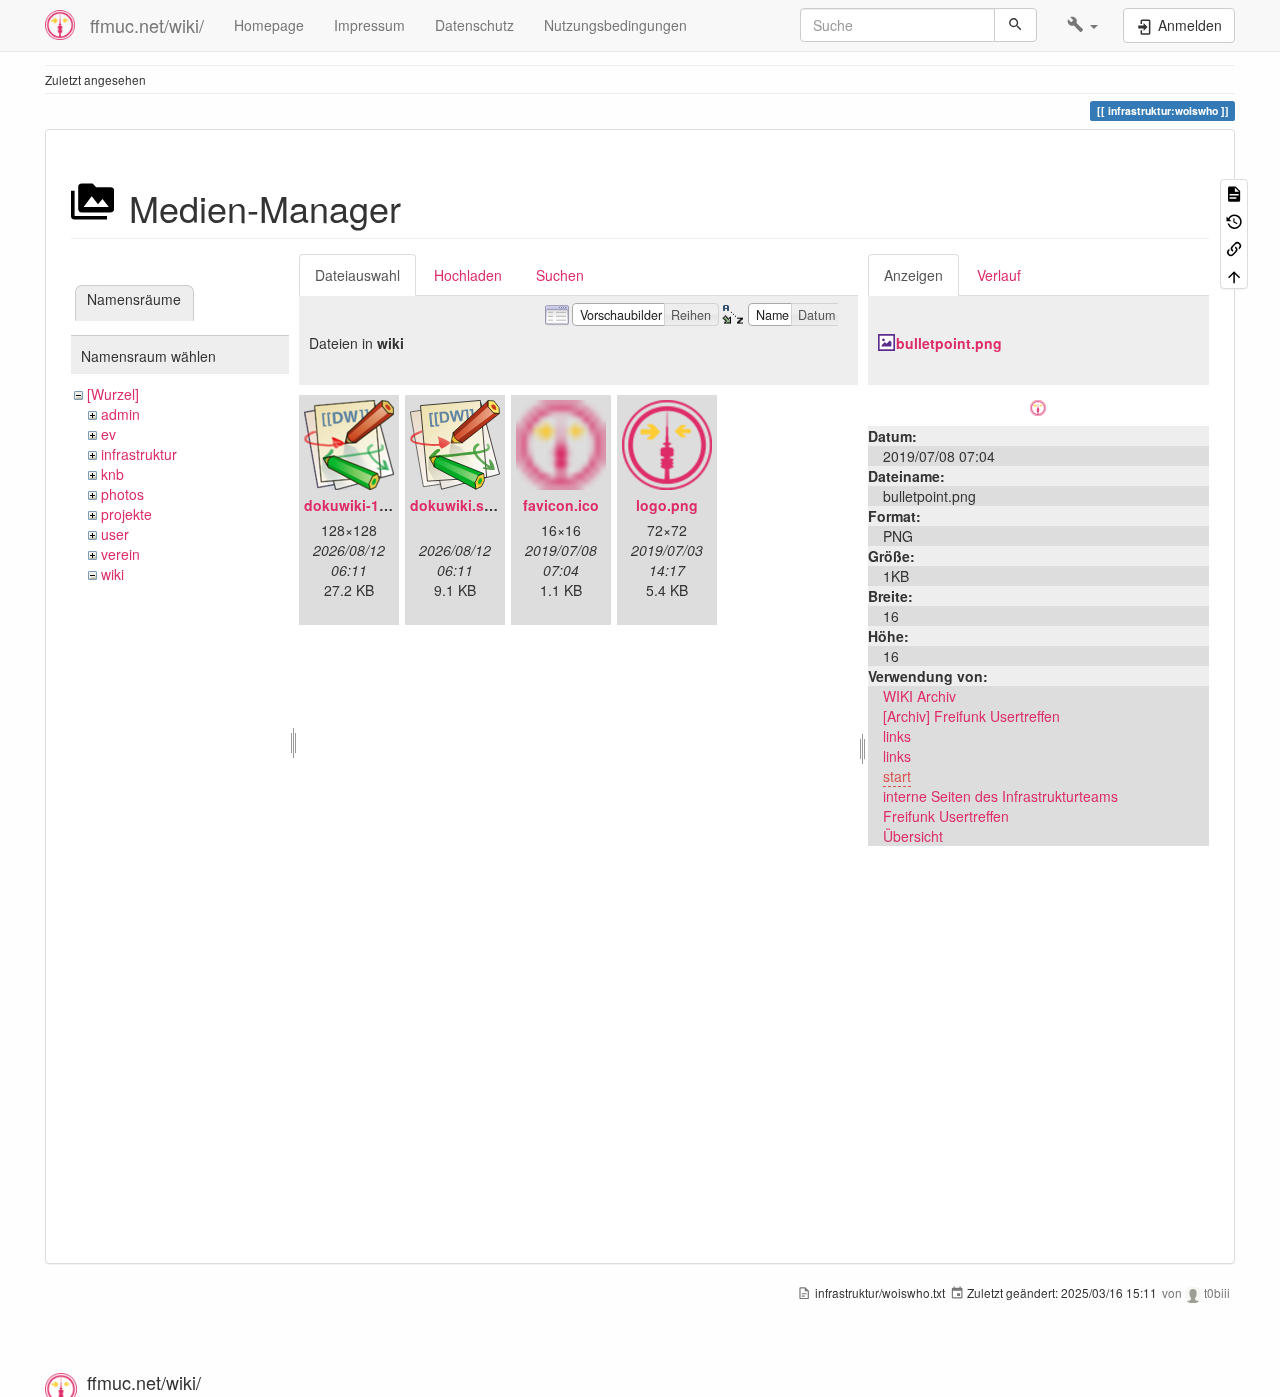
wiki (112, 574)
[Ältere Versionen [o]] (1234, 219)
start (897, 776)
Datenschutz (474, 25)
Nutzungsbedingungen (615, 25)
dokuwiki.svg (455, 505)
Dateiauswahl (357, 275)
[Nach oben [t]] (1234, 274)
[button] (1082, 25)
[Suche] (1015, 25)
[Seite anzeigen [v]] (1234, 192)
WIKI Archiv (919, 696)
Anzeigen (913, 275)
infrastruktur (139, 454)
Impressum (369, 25)
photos (122, 494)
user (115, 534)
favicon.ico (561, 505)
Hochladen (468, 275)
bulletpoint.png (949, 343)
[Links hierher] (1234, 247)
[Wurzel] (113, 394)
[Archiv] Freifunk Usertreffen (971, 716)
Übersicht (913, 836)
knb (112, 474)
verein (120, 554)
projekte (126, 514)
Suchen (560, 275)
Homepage (269, 25)
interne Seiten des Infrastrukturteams (1000, 796)
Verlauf (999, 275)
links (897, 736)
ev (108, 434)
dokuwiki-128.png (365, 505)
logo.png (667, 505)
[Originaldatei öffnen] (1038, 405)
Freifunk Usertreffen (946, 816)
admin (120, 414)
